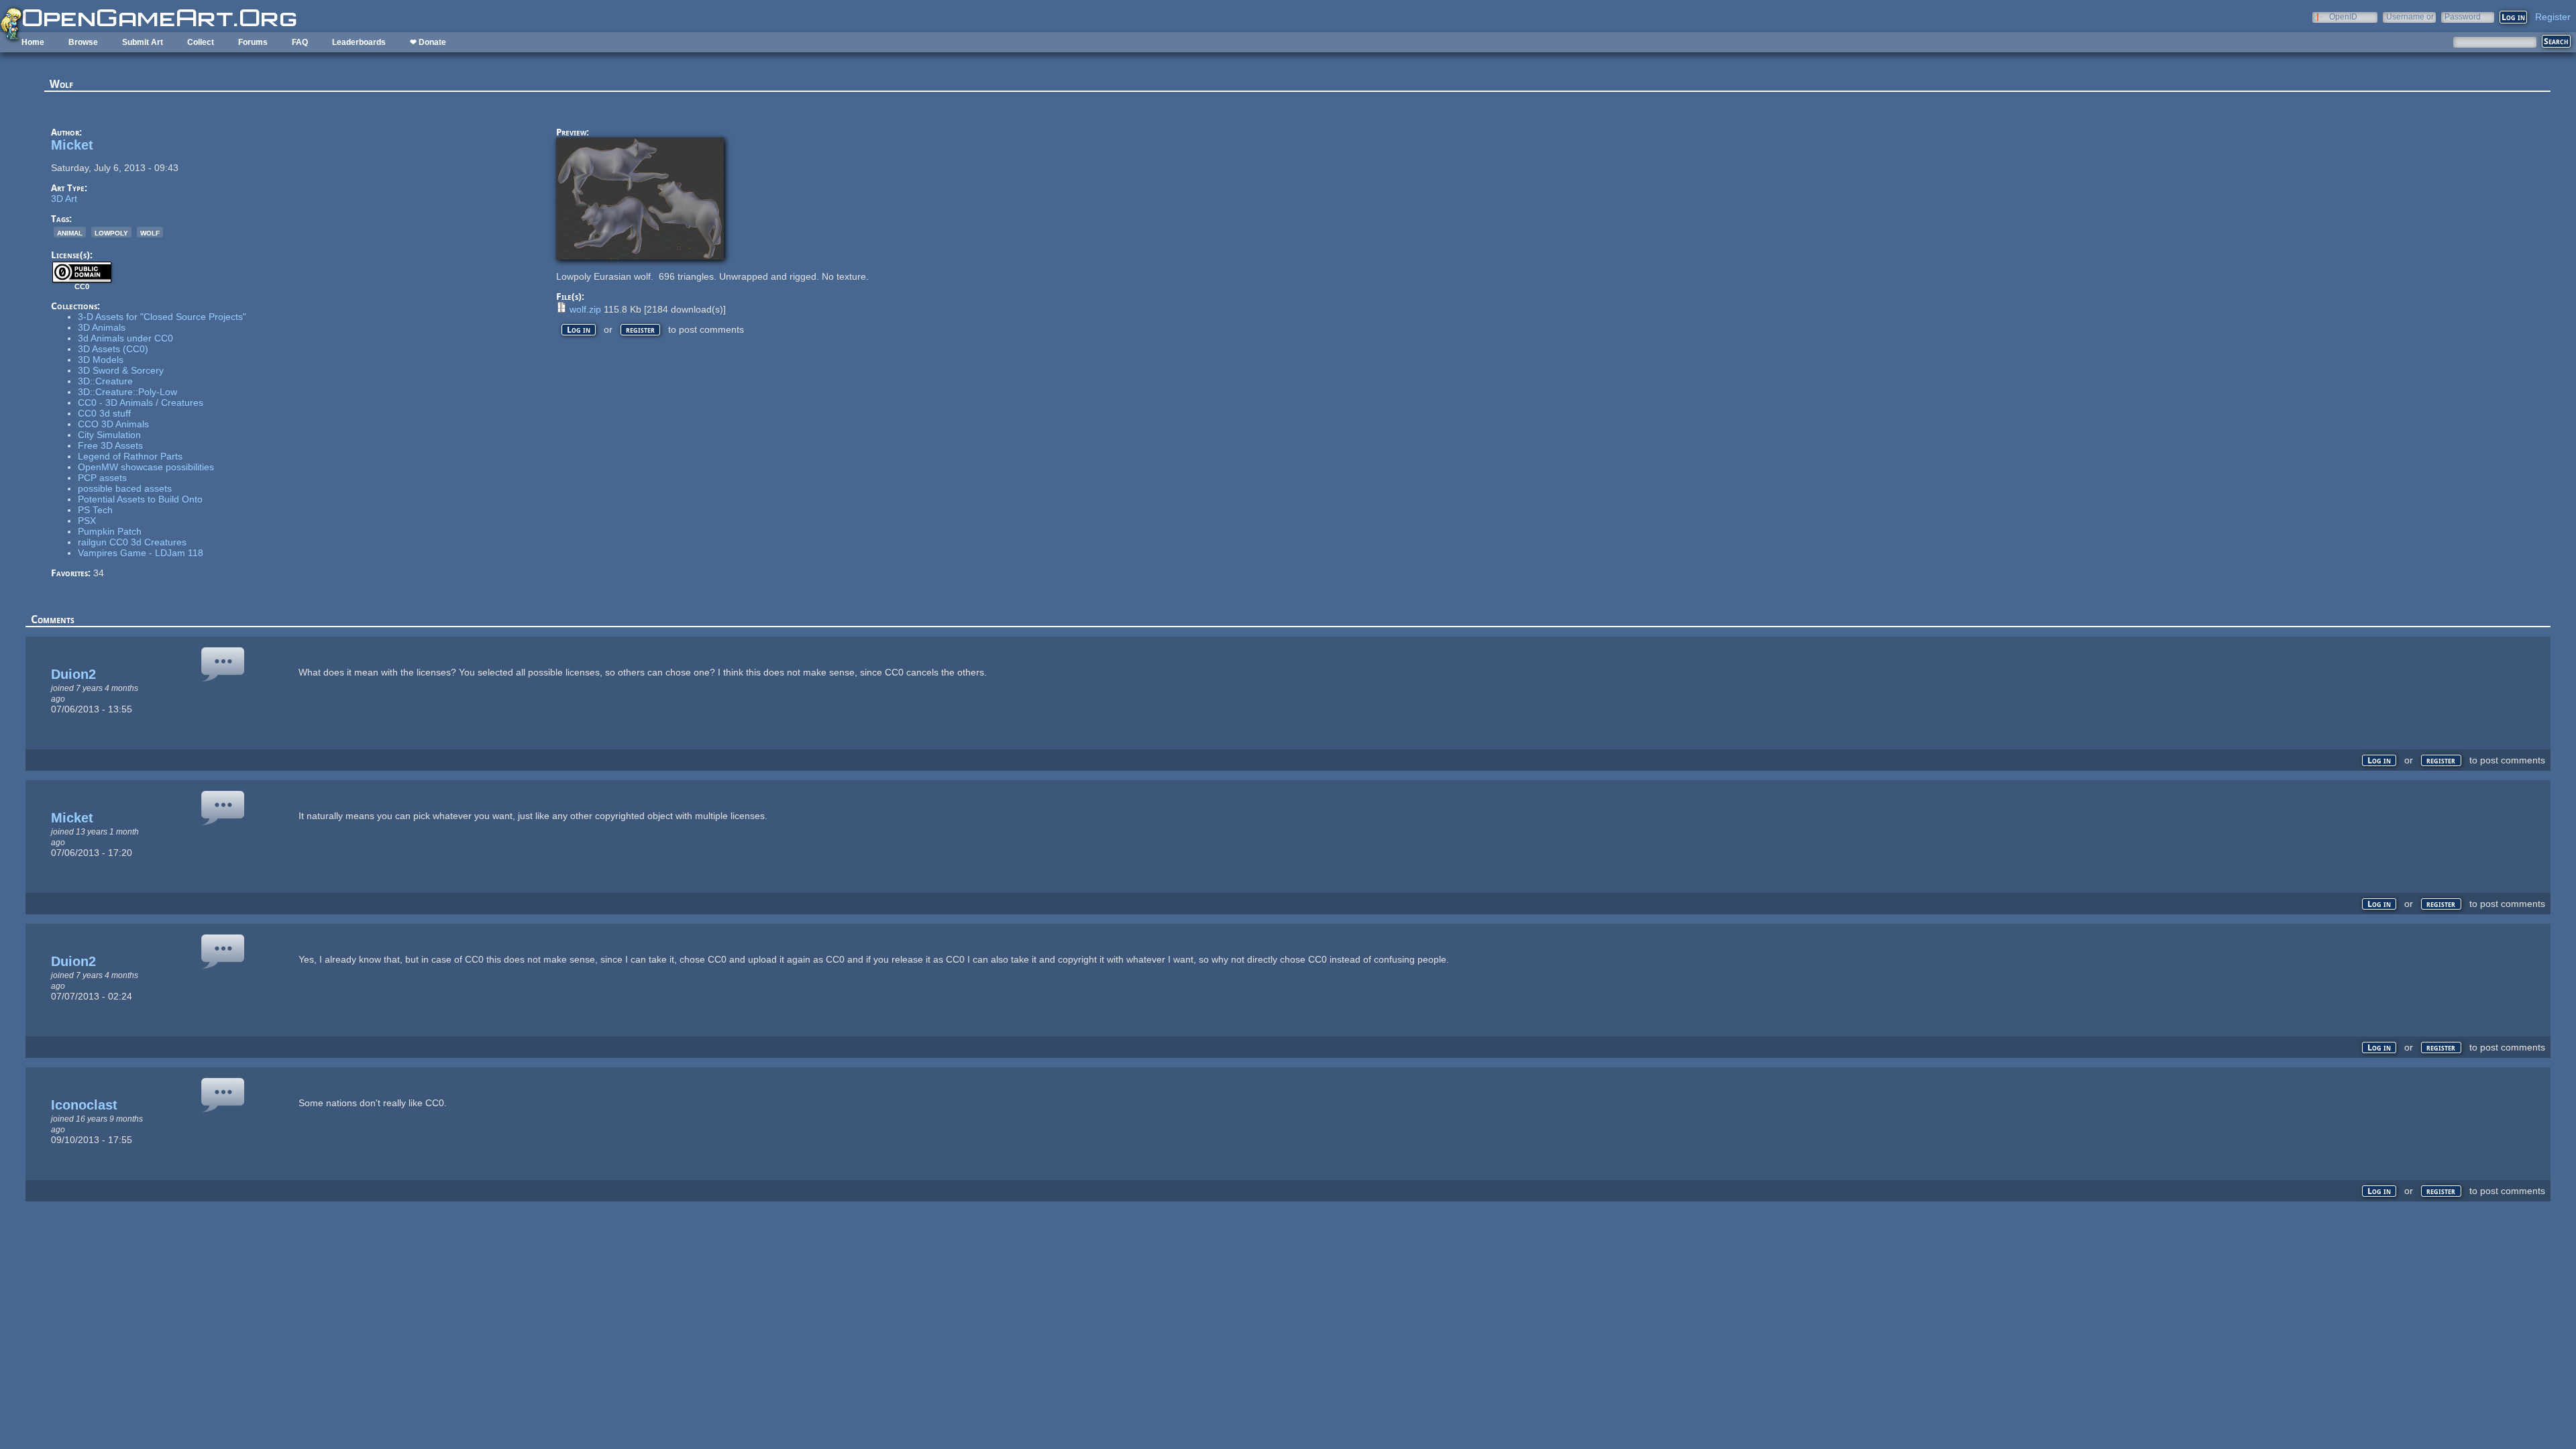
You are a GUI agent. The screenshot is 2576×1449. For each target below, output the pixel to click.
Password (2463, 16)
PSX (87, 521)
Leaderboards (359, 42)
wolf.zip (585, 309)
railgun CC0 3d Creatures (132, 542)
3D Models (101, 360)
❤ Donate (428, 42)
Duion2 (73, 674)
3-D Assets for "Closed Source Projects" (162, 317)
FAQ (300, 42)
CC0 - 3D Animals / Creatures (141, 402)
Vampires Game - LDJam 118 (141, 553)
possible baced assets (125, 488)
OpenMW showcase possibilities (146, 467)
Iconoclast (84, 1105)
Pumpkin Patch (110, 531)
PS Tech (95, 510)
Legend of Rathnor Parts (130, 456)
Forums (253, 42)
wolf (150, 232)
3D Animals (102, 327)
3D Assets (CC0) (113, 349)
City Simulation (109, 435)
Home (33, 42)
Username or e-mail (2410, 16)
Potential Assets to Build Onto (140, 499)
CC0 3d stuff (104, 413)
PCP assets (102, 478)
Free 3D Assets (110, 445)
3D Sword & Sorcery (121, 370)
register (640, 330)
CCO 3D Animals (113, 424)
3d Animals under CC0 (125, 338)
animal (70, 232)
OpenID (2343, 16)
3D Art (64, 199)
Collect (201, 42)
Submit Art (143, 42)
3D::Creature (105, 381)
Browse (83, 42)
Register (2553, 17)
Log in (579, 330)
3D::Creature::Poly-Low (127, 392)
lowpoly (111, 232)
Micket (72, 145)
